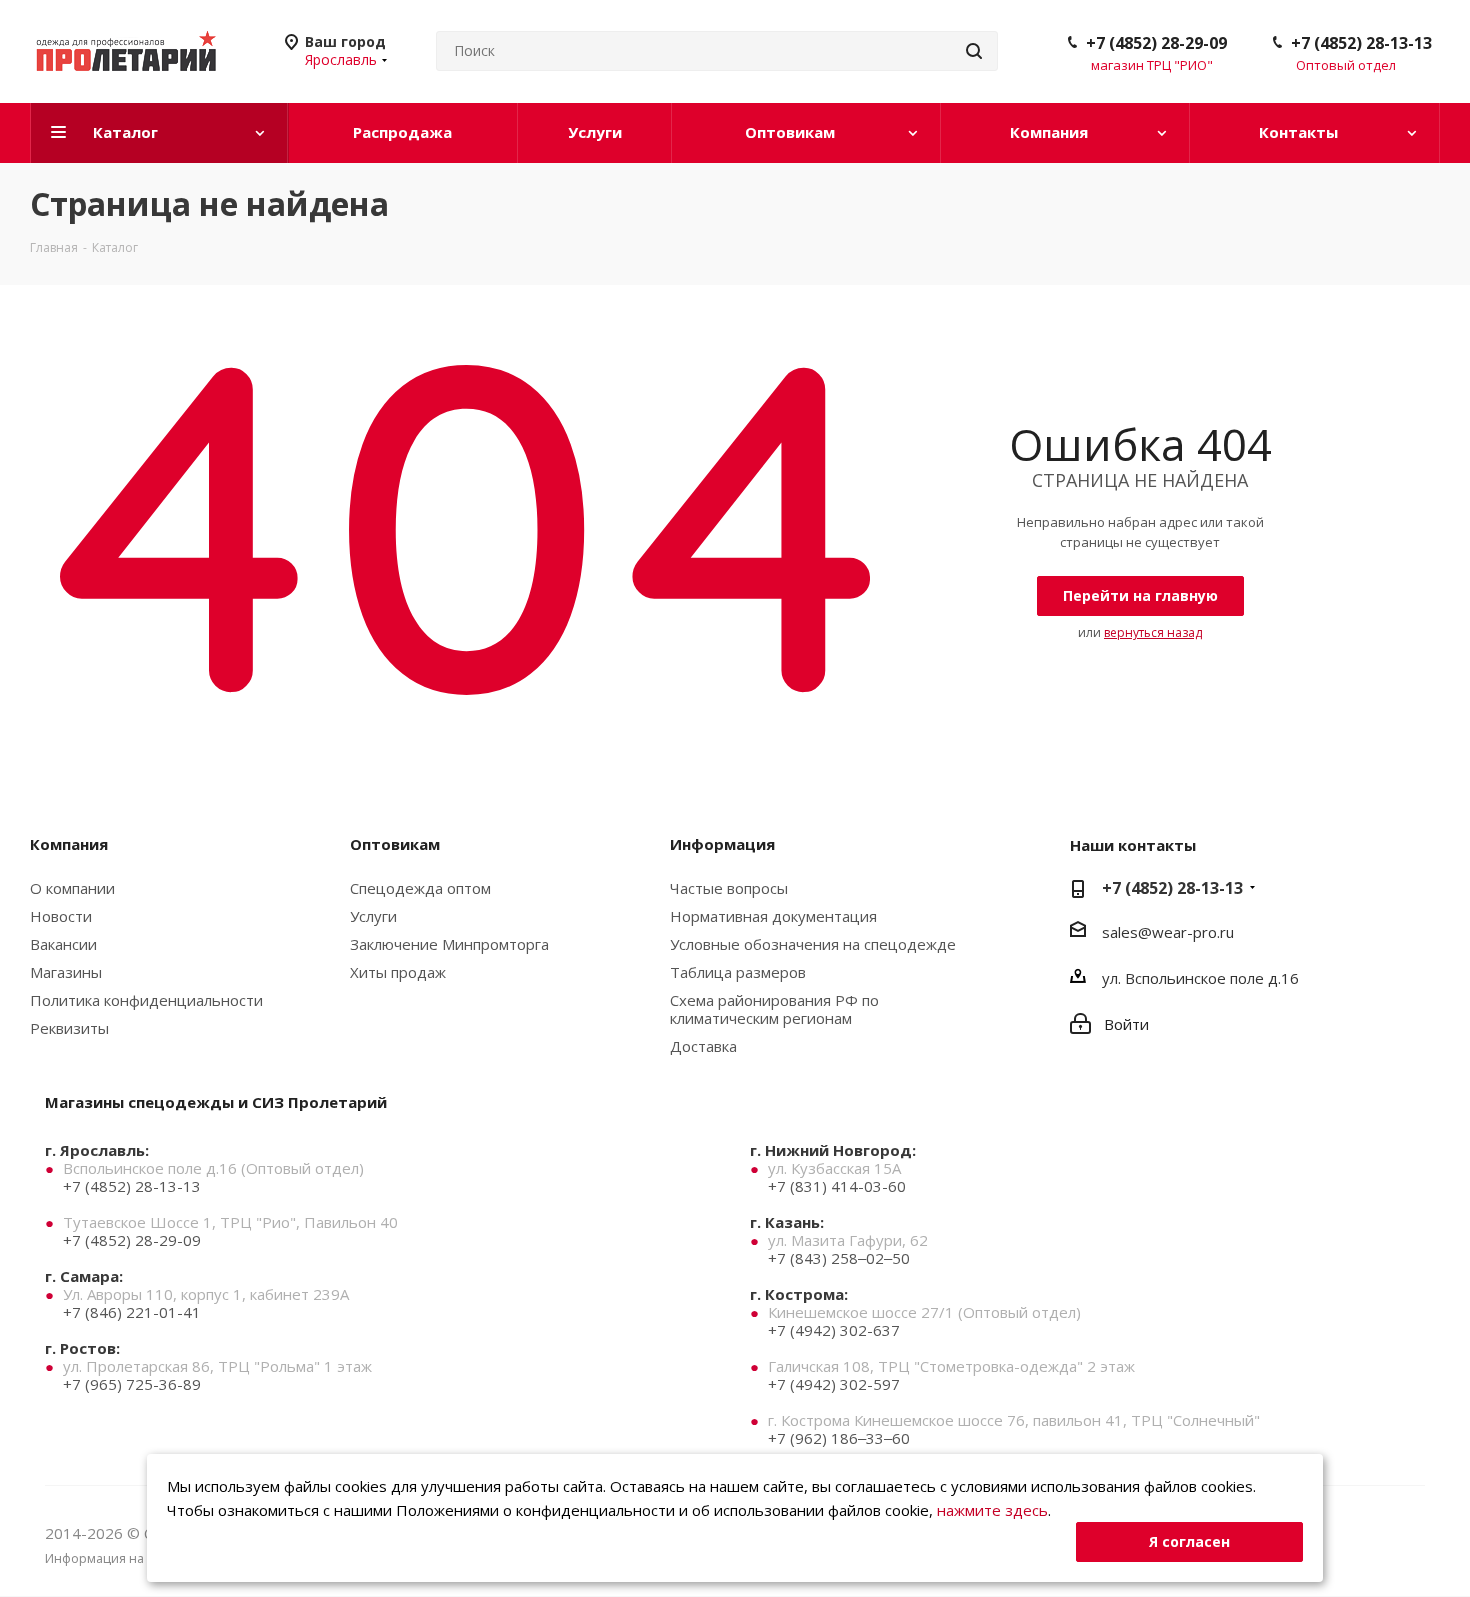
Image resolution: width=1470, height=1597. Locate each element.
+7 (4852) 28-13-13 (1361, 43)
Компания (69, 844)
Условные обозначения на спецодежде (813, 944)
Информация (722, 844)
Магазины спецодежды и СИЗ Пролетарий (216, 1102)
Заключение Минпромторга (449, 944)
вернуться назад (1153, 632)
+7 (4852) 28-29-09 (1156, 43)
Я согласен (1189, 1541)
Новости (61, 916)
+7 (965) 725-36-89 (132, 1384)
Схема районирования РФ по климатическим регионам (774, 1009)
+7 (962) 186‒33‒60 (839, 1438)
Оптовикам (395, 844)
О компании (72, 888)
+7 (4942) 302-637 (834, 1330)
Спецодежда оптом (420, 888)
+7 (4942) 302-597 (834, 1384)
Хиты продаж (398, 972)
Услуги (373, 916)
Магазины (66, 972)
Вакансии (63, 944)
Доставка (703, 1046)
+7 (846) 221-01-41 (132, 1312)
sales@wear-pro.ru (1168, 932)
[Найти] (974, 51)
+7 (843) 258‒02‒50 (839, 1258)
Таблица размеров (738, 972)
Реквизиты (69, 1028)
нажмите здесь (992, 1510)
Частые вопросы (729, 888)
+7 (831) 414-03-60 (837, 1186)
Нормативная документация (773, 916)
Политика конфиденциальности (146, 1000)
